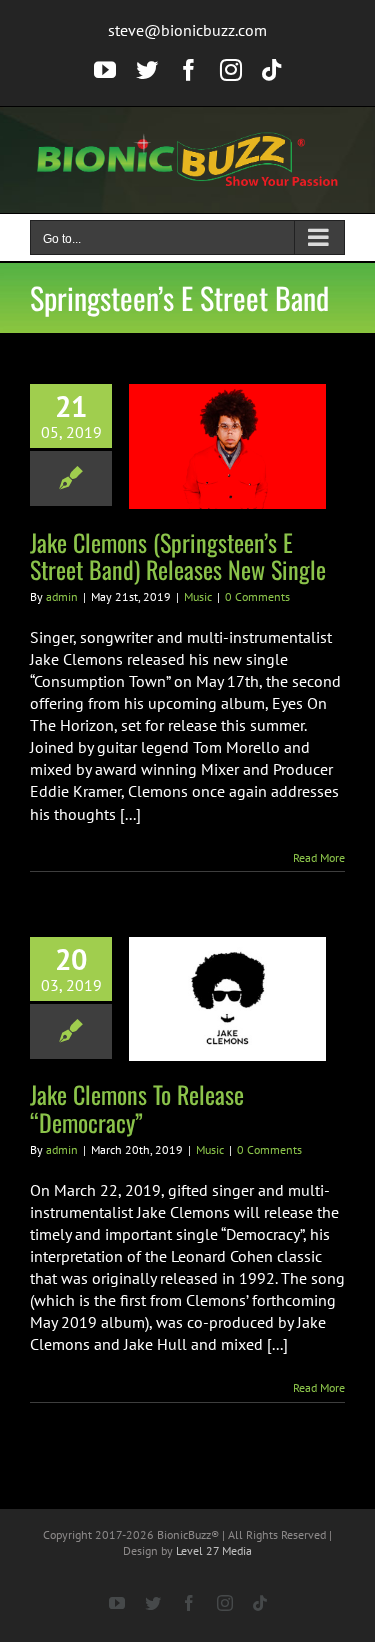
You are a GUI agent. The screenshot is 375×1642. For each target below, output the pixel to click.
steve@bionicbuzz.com (187, 30)
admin (62, 596)
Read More (319, 857)
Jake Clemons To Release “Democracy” (137, 1107)
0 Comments (257, 596)
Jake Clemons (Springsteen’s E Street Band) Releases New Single (178, 555)
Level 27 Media (214, 1550)
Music (198, 596)
